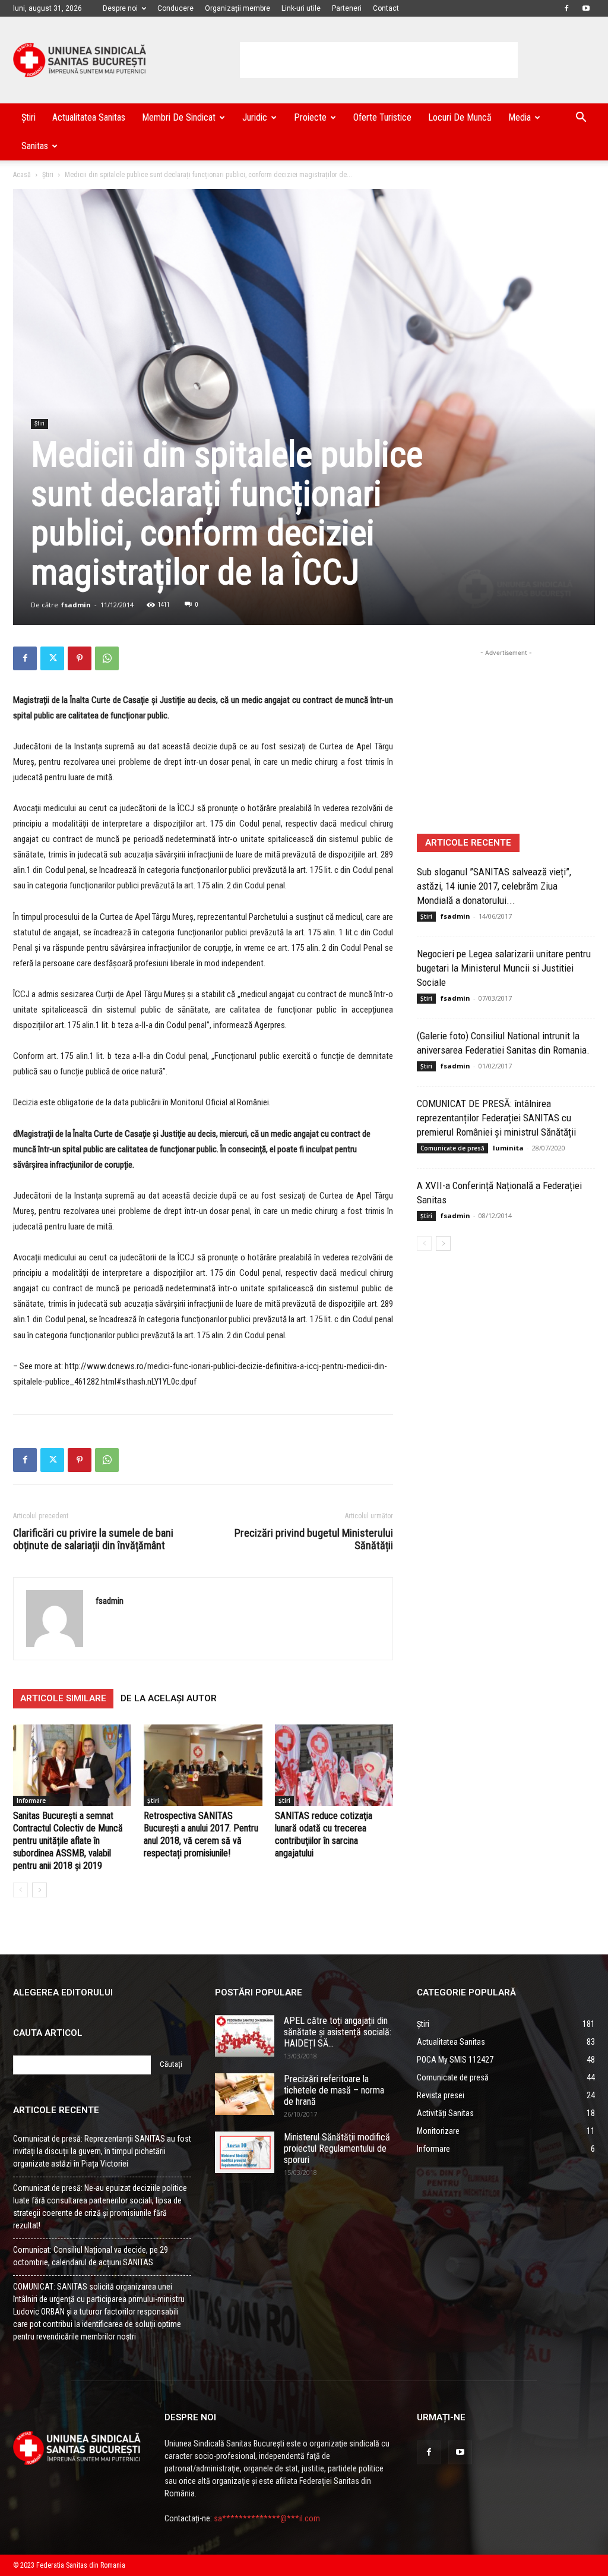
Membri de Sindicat (179, 117)
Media (520, 117)
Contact (386, 8)
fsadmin (76, 605)
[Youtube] (586, 8)
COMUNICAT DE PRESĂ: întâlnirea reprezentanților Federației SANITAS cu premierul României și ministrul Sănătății (496, 1118)
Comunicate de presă (452, 1148)
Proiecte (310, 117)
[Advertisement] (379, 60)
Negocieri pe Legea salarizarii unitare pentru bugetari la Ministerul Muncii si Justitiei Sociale (504, 968)
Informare (31, 1801)
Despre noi (120, 8)
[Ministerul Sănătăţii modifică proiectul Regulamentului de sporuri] (245, 2152)
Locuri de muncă (460, 117)
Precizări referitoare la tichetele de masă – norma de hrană (334, 2090)
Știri (28, 117)
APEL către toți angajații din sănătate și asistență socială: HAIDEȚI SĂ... (338, 2032)
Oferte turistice (382, 117)
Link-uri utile (301, 8)
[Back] (20, 1890)
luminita (508, 1148)
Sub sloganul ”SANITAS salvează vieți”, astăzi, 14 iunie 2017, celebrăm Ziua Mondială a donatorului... (494, 886)
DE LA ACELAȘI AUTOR (169, 1698)
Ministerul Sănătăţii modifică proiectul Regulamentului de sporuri (337, 2148)
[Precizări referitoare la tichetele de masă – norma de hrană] (245, 2094)
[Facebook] (566, 8)
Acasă (22, 175)
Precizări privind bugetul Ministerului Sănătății (314, 1539)
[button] (581, 119)
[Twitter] (52, 658)
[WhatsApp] (107, 658)
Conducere (175, 8)
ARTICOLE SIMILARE (63, 1698)
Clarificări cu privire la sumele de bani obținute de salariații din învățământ (93, 1539)
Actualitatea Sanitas (89, 117)
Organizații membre (237, 8)
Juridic (255, 117)
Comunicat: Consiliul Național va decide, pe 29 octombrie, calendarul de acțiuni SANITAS (91, 2256)
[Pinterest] (80, 658)
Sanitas (35, 146)
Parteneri (347, 8)
